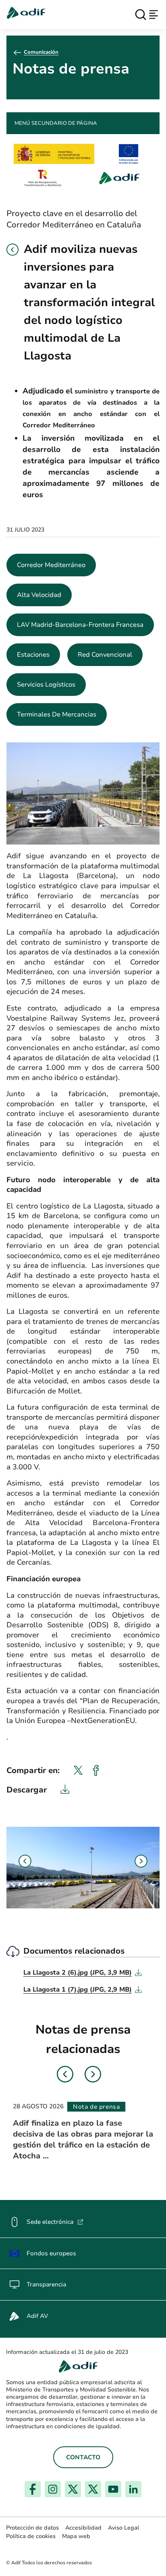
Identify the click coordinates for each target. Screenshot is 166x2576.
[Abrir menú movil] (154, 15)
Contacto (83, 2457)
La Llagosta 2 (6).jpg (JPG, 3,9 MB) (83, 1973)
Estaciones (33, 655)
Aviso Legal (123, 2528)
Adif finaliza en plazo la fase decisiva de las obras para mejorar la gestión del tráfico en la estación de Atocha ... (83, 2139)
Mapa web (76, 2536)
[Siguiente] (141, 1861)
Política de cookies (31, 2536)
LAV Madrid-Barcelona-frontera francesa (80, 625)
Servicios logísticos (46, 685)
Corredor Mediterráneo (51, 565)
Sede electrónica (55, 2222)
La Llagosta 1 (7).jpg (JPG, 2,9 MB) (83, 1990)
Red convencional (105, 655)
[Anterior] (25, 1861)
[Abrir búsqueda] (141, 15)
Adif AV (37, 2316)
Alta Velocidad (39, 595)
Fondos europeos (51, 2253)
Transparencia (46, 2284)
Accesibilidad (83, 2528)
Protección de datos (32, 2528)
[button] (12, 250)
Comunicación (41, 52)
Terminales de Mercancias (57, 714)
